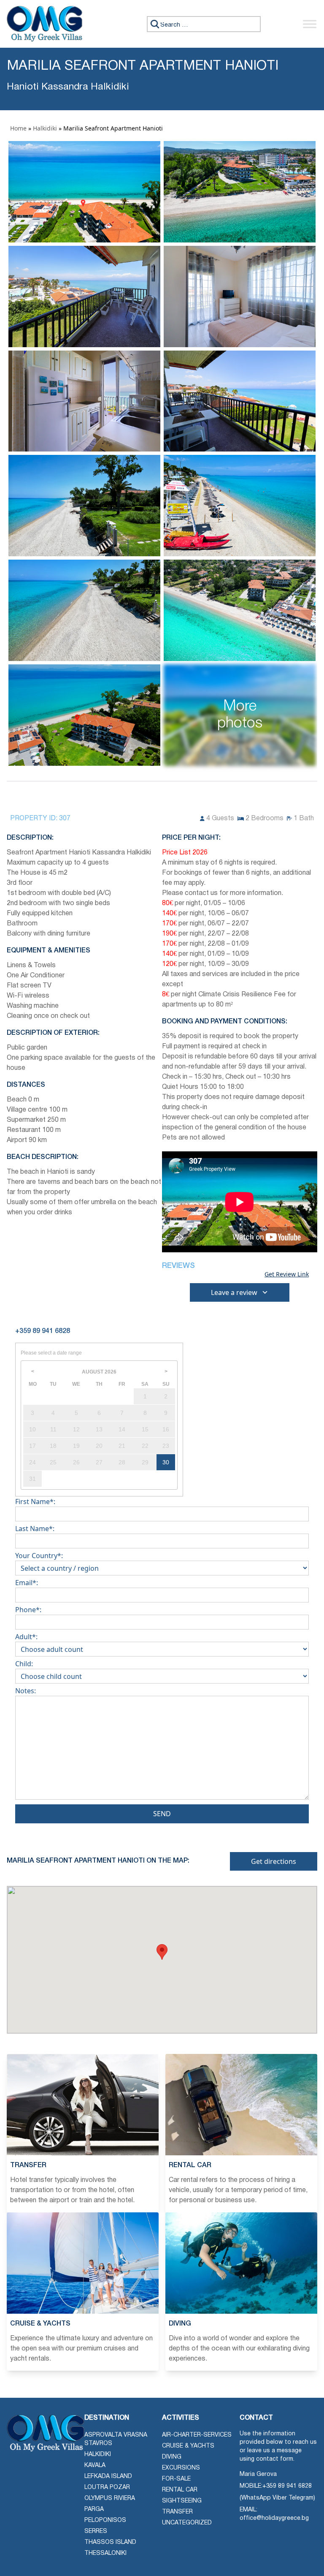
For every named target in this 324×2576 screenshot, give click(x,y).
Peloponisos (105, 2520)
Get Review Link (287, 1274)
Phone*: (28, 1610)
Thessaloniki (105, 2553)
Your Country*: (39, 1556)
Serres (96, 2531)
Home (18, 128)
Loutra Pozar (107, 2488)
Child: (24, 1664)
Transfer (177, 2512)
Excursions (181, 2468)
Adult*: (26, 1637)
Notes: (26, 1691)
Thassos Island (110, 2542)
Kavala (95, 2466)
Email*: (27, 1583)
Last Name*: (35, 1529)
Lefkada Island (108, 2477)
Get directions (274, 1861)
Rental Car (180, 2490)
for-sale (176, 2479)
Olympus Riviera (110, 2498)
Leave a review (234, 1292)
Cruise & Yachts (188, 2446)
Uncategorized (187, 2523)
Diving (172, 2457)
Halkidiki (45, 128)
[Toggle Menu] (310, 24)
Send (162, 1814)
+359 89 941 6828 (287, 2486)
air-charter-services (197, 2435)
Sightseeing (182, 2501)
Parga (94, 2509)
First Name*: (35, 1502)
